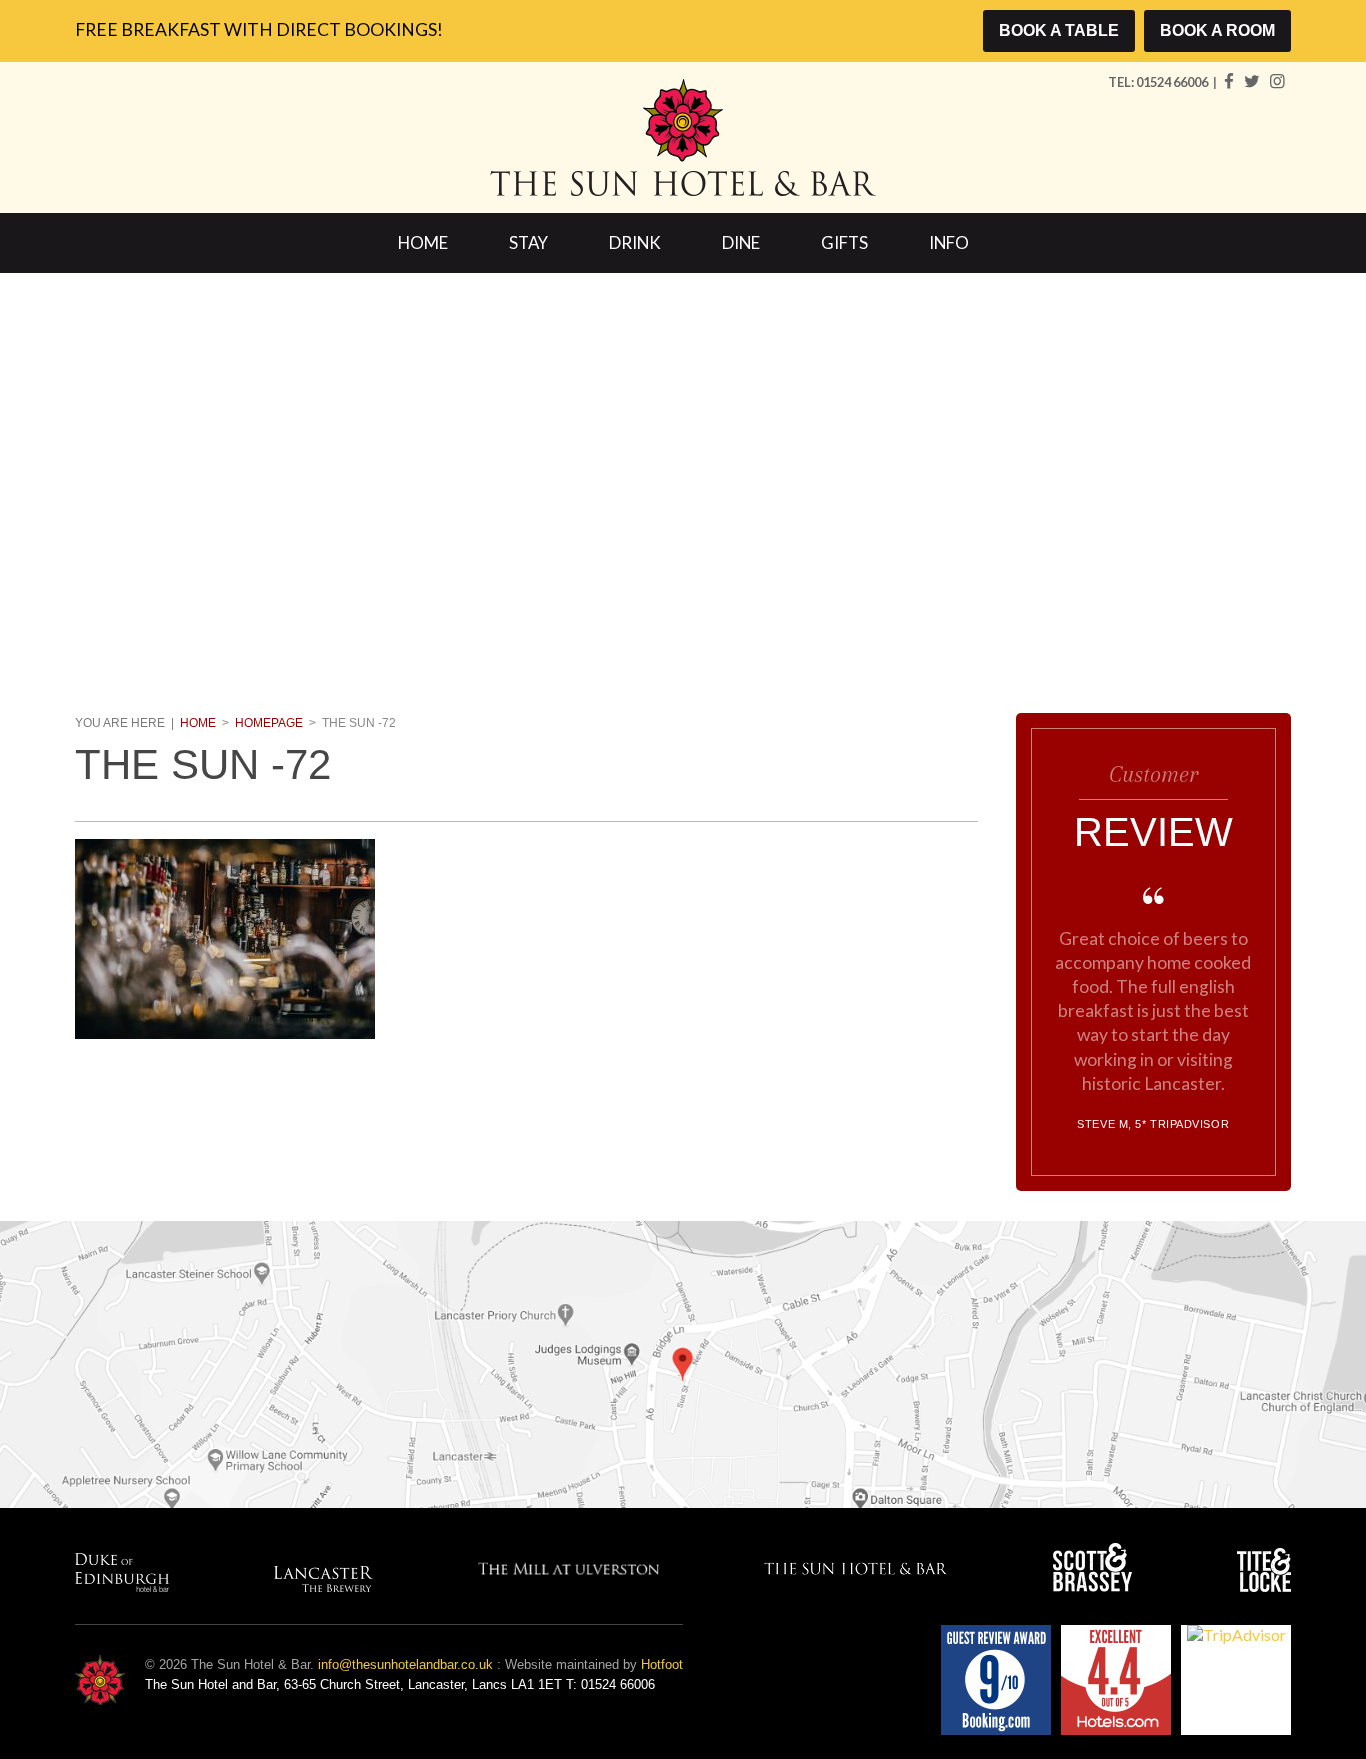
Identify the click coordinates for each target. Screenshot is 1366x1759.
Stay (528, 242)
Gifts (844, 242)
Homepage (269, 723)
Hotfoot (662, 1664)
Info (949, 242)
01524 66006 (1173, 82)
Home (423, 242)
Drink (635, 242)
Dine (741, 242)
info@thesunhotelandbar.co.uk (405, 1664)
